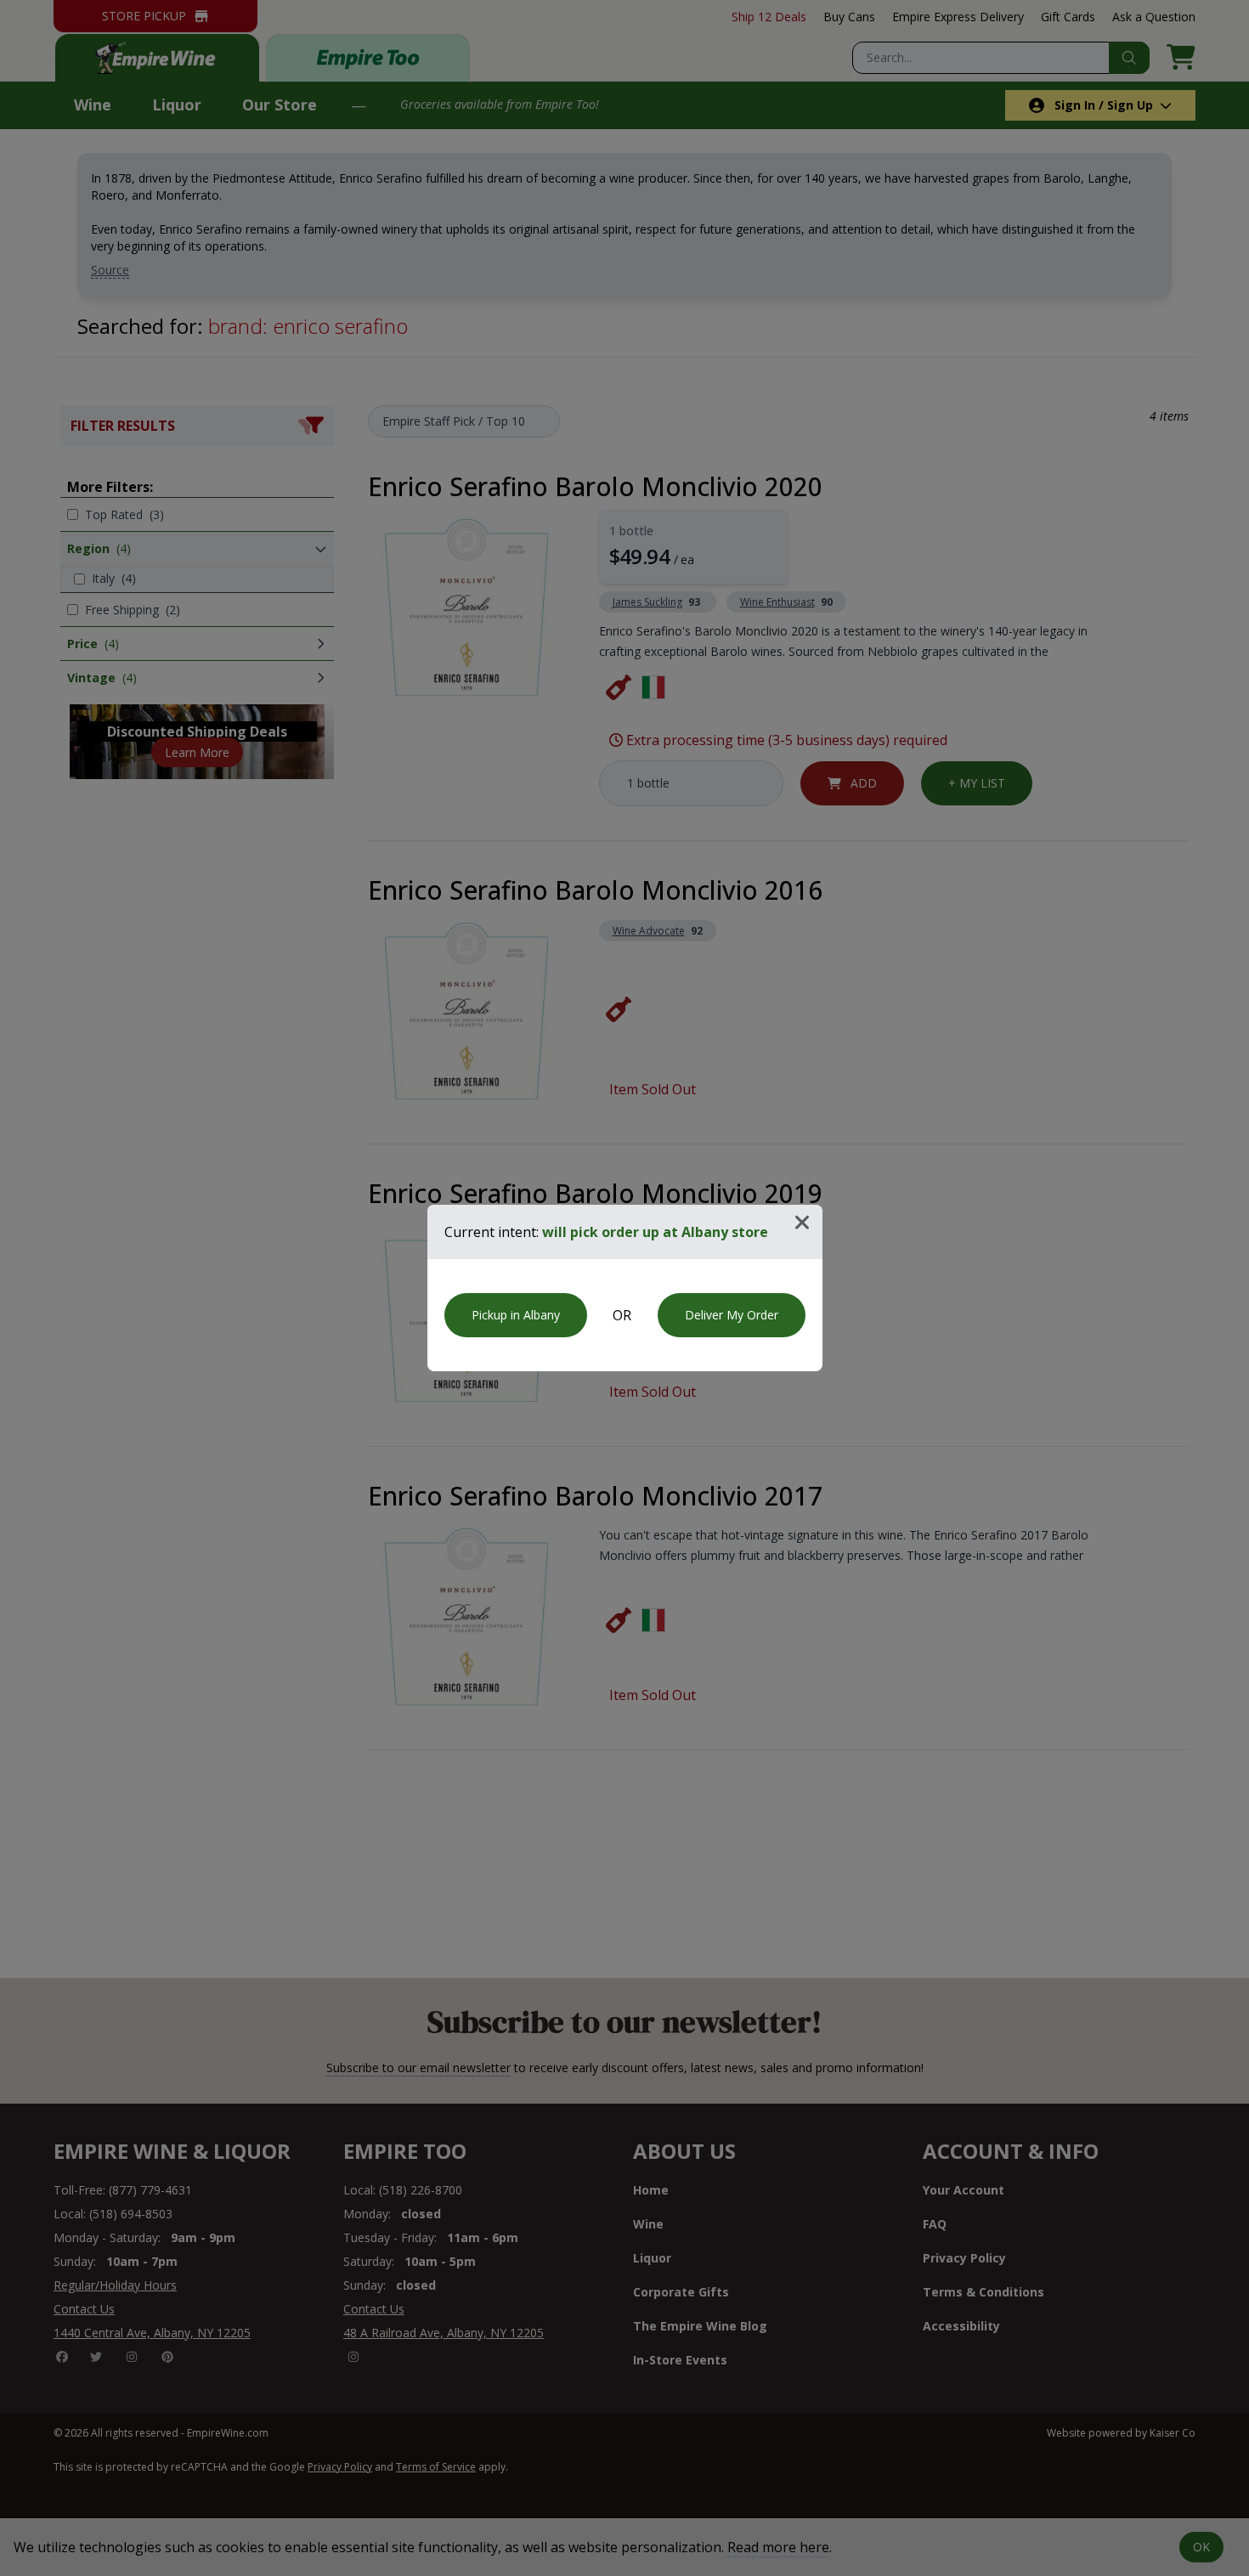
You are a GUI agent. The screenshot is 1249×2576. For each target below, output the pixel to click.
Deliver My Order (732, 1315)
